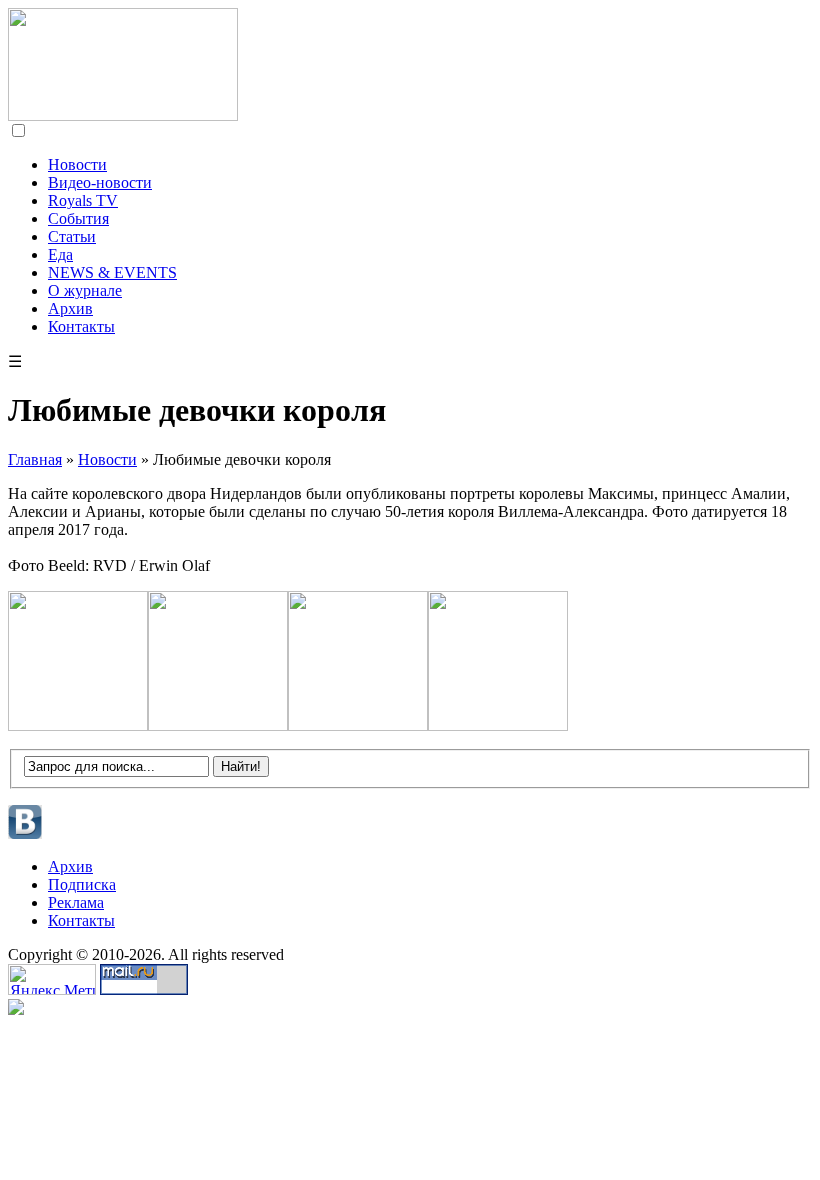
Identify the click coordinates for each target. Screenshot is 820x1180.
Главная (35, 459)
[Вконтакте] (25, 836)
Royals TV (83, 200)
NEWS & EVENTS (112, 272)
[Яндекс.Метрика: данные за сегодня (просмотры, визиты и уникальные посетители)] (52, 979)
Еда (60, 254)
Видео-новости (100, 182)
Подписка (82, 884)
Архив (70, 308)
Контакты (81, 326)
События (78, 218)
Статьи (72, 236)
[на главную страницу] (123, 115)
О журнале (85, 290)
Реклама (76, 902)
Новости (77, 164)
